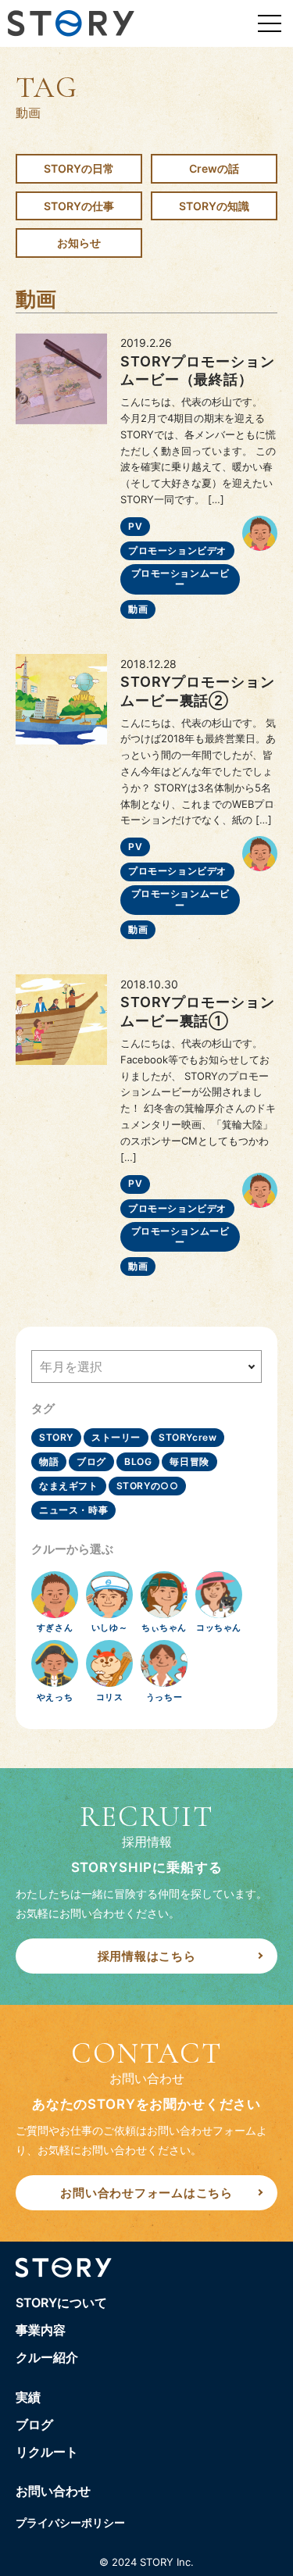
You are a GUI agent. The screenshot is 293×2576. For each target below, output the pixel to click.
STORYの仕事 (79, 206)
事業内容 (41, 2330)
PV (135, 526)
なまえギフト (69, 1486)
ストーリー (116, 1437)
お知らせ (79, 243)
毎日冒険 (189, 1461)
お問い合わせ (53, 2491)
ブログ (91, 1461)
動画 (138, 609)
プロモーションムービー (180, 579)
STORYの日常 (79, 168)
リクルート (47, 2452)
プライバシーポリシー (70, 2522)
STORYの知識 (214, 206)
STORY (56, 1437)
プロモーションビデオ (177, 550)
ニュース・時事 (73, 1510)
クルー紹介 (47, 2357)
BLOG (138, 1461)
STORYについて (61, 2303)
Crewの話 (214, 168)
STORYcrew (188, 1437)
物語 (49, 1461)
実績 (28, 2397)
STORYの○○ (148, 1486)
